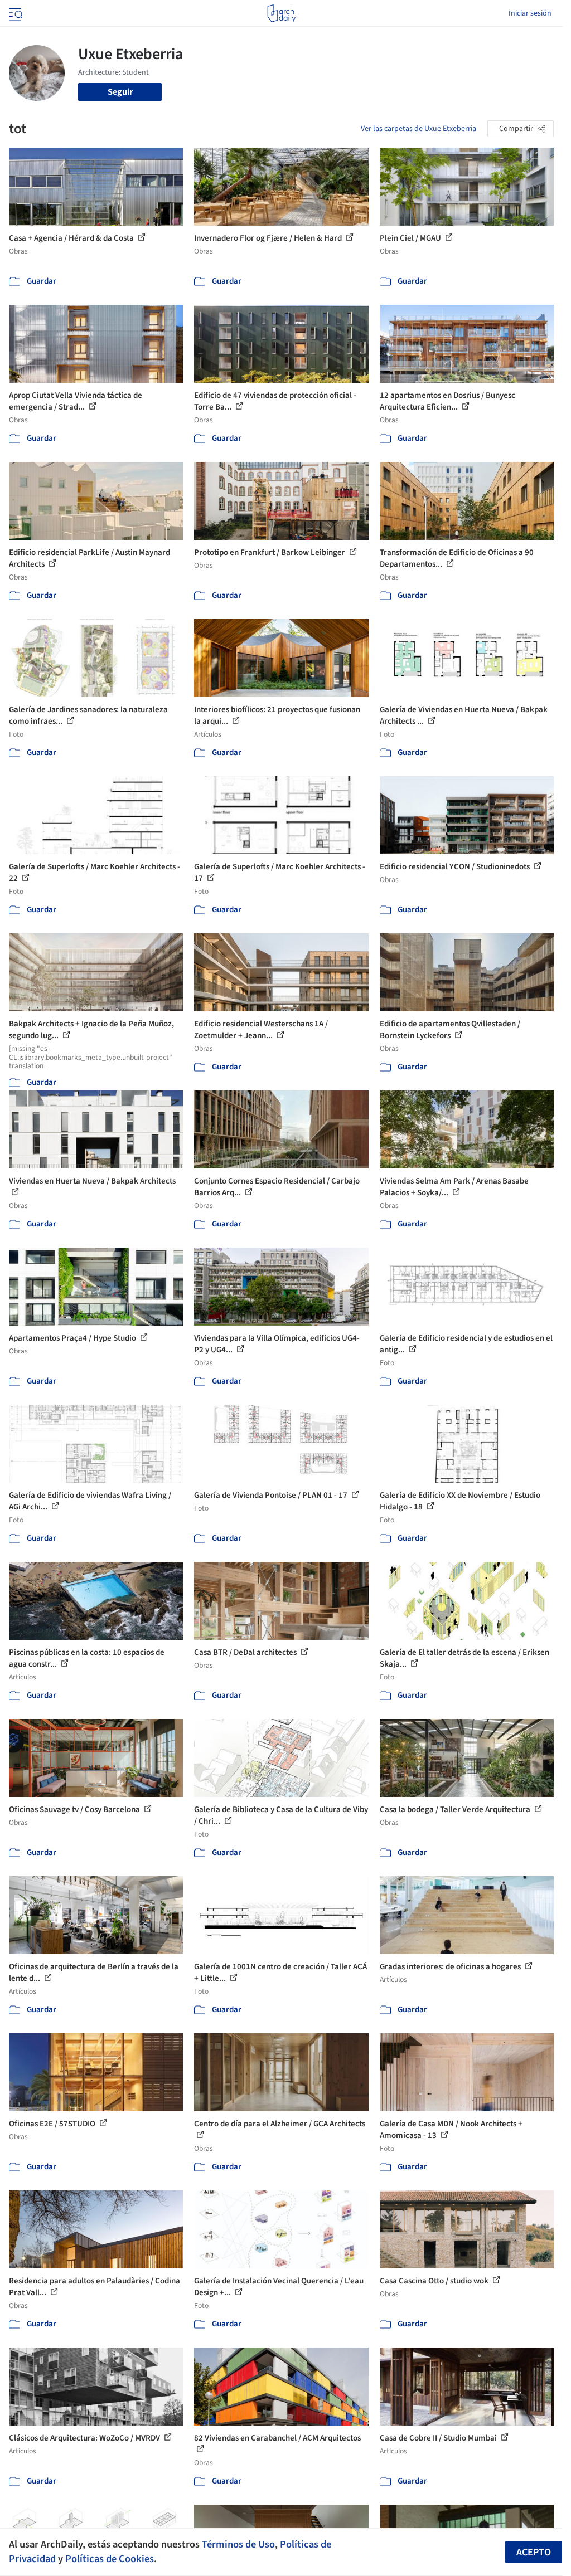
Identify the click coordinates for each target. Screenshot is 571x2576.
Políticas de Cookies (110, 2559)
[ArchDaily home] (281, 13)
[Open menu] (14, 13)
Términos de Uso (238, 2544)
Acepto (534, 2552)
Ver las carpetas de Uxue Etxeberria (418, 129)
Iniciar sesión (530, 13)
